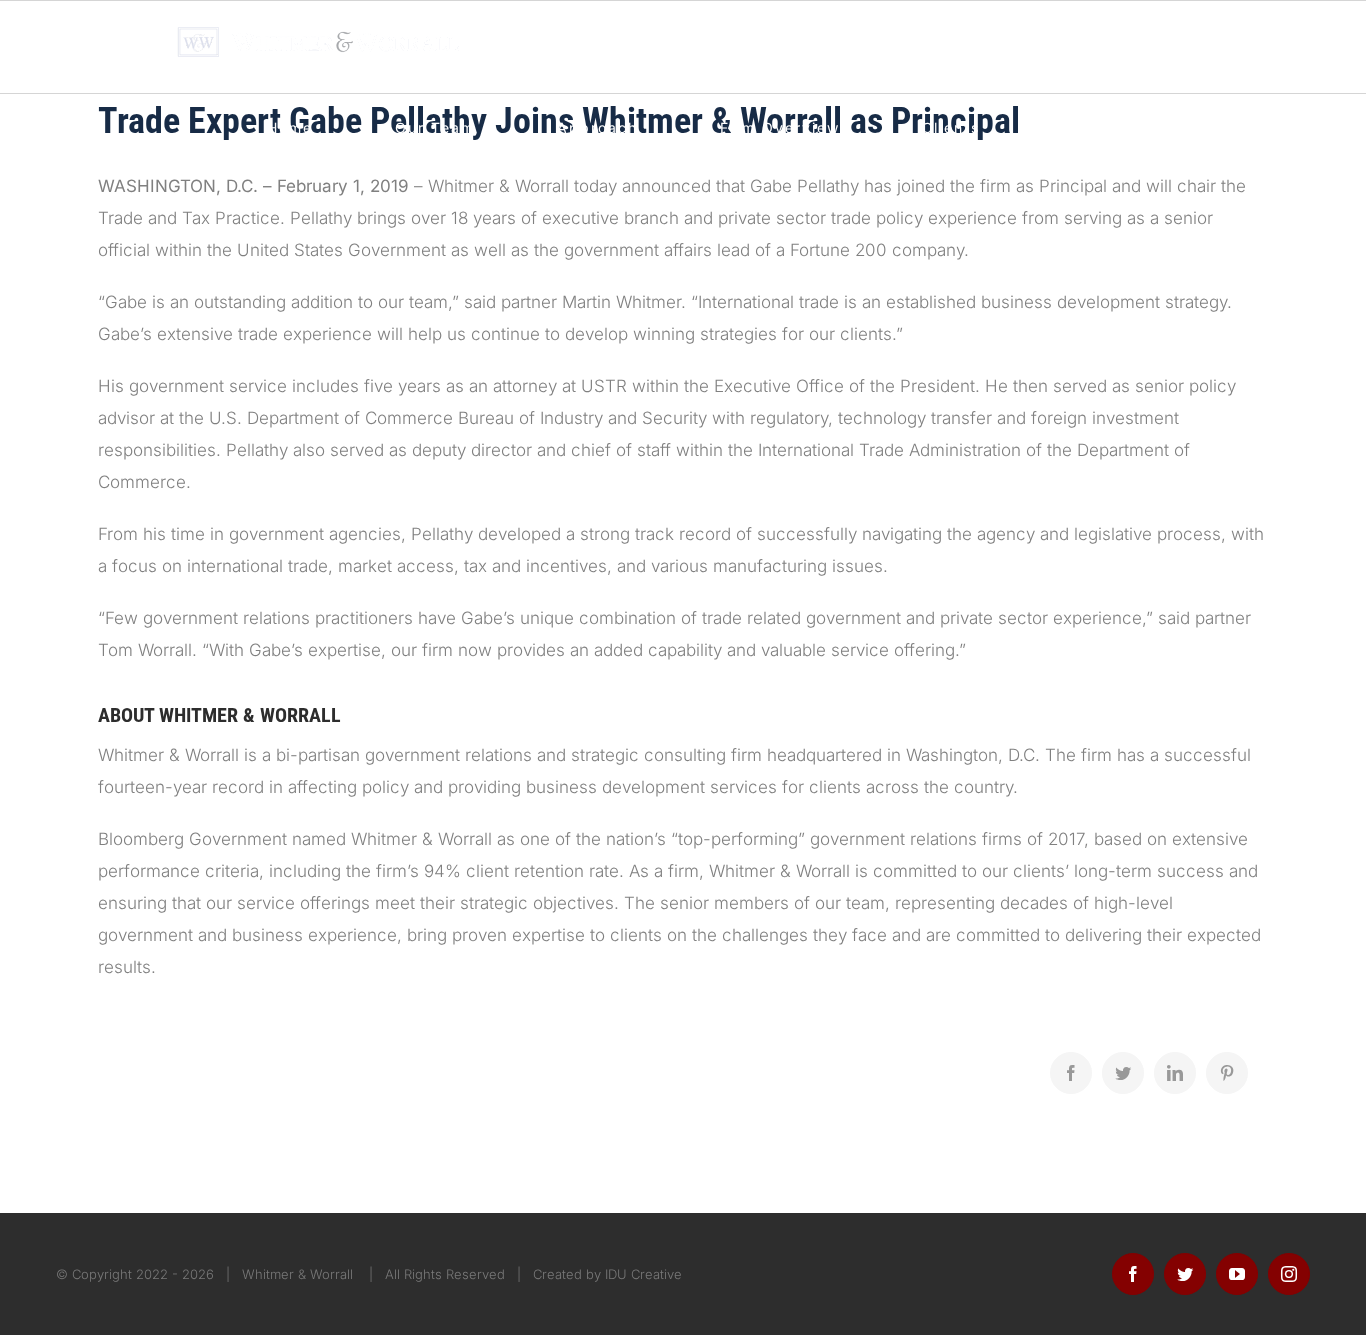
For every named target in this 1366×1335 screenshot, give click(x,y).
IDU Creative (643, 1274)
